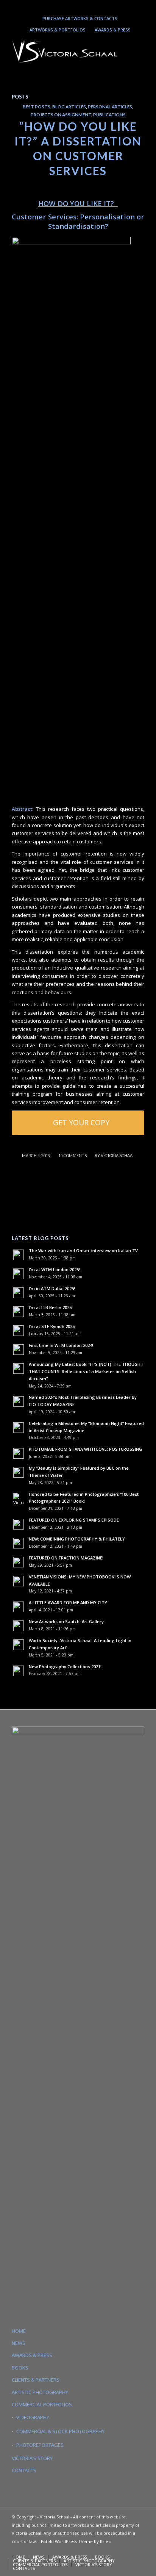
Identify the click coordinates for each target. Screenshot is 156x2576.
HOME (19, 2331)
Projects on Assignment (61, 114)
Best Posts (37, 106)
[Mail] (87, 6)
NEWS (19, 2343)
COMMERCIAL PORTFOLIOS (42, 2404)
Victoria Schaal (118, 1156)
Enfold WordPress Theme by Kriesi (76, 2541)
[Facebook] (98, 6)
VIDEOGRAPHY (33, 2417)
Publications (109, 114)
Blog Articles (69, 106)
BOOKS (20, 2368)
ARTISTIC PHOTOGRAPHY (40, 2392)
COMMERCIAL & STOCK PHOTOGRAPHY (60, 2431)
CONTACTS (24, 2470)
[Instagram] (65, 6)
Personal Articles (110, 106)
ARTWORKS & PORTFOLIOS (58, 30)
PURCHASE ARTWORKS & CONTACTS (80, 18)
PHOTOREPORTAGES (40, 2445)
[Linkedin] (76, 6)
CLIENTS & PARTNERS (36, 2380)
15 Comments (73, 1156)
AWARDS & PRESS (113, 30)
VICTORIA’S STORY (32, 2458)
